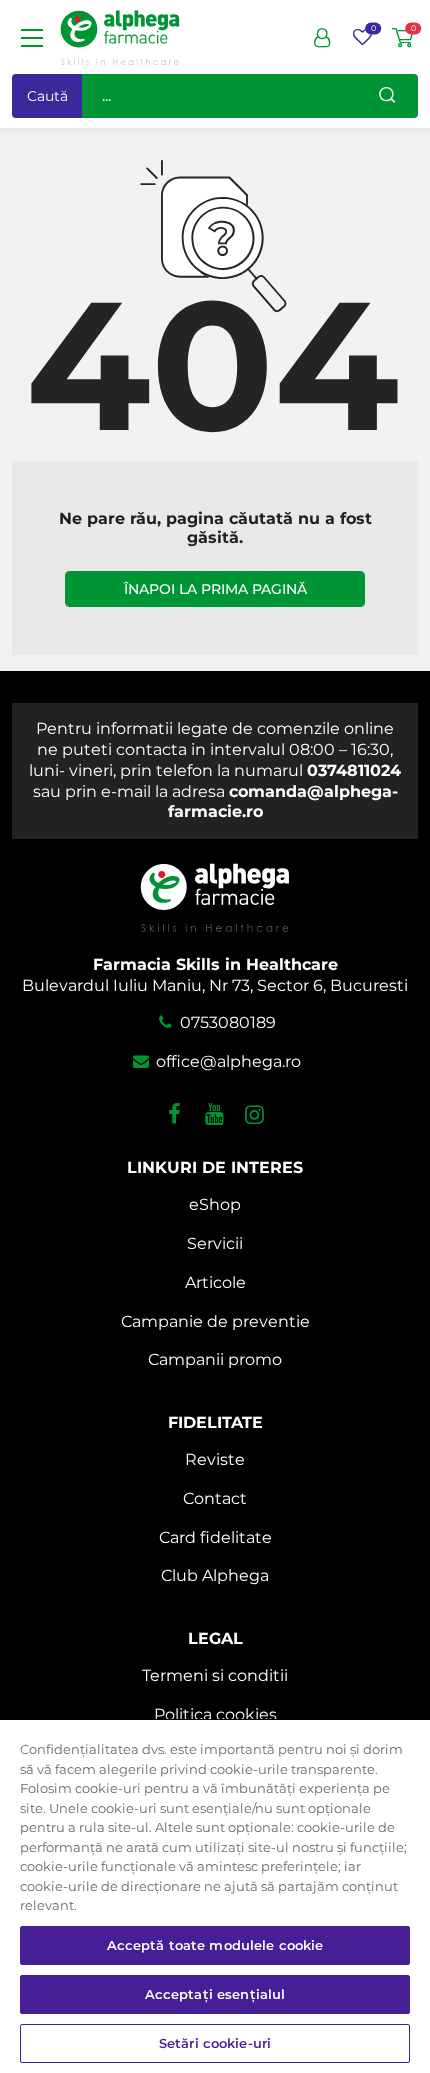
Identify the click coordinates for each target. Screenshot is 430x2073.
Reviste (215, 1459)
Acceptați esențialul (215, 1994)
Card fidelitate (215, 1537)
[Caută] (387, 96)
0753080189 (226, 1022)
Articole (215, 1282)
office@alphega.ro (226, 1061)
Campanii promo (215, 1359)
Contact (215, 1498)
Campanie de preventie (215, 1321)
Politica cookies (215, 1714)
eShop (215, 1204)
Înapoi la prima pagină (215, 589)
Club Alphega (215, 1575)
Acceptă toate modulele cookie (215, 1945)
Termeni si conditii (215, 1675)
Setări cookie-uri (215, 2043)
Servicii (215, 1243)
